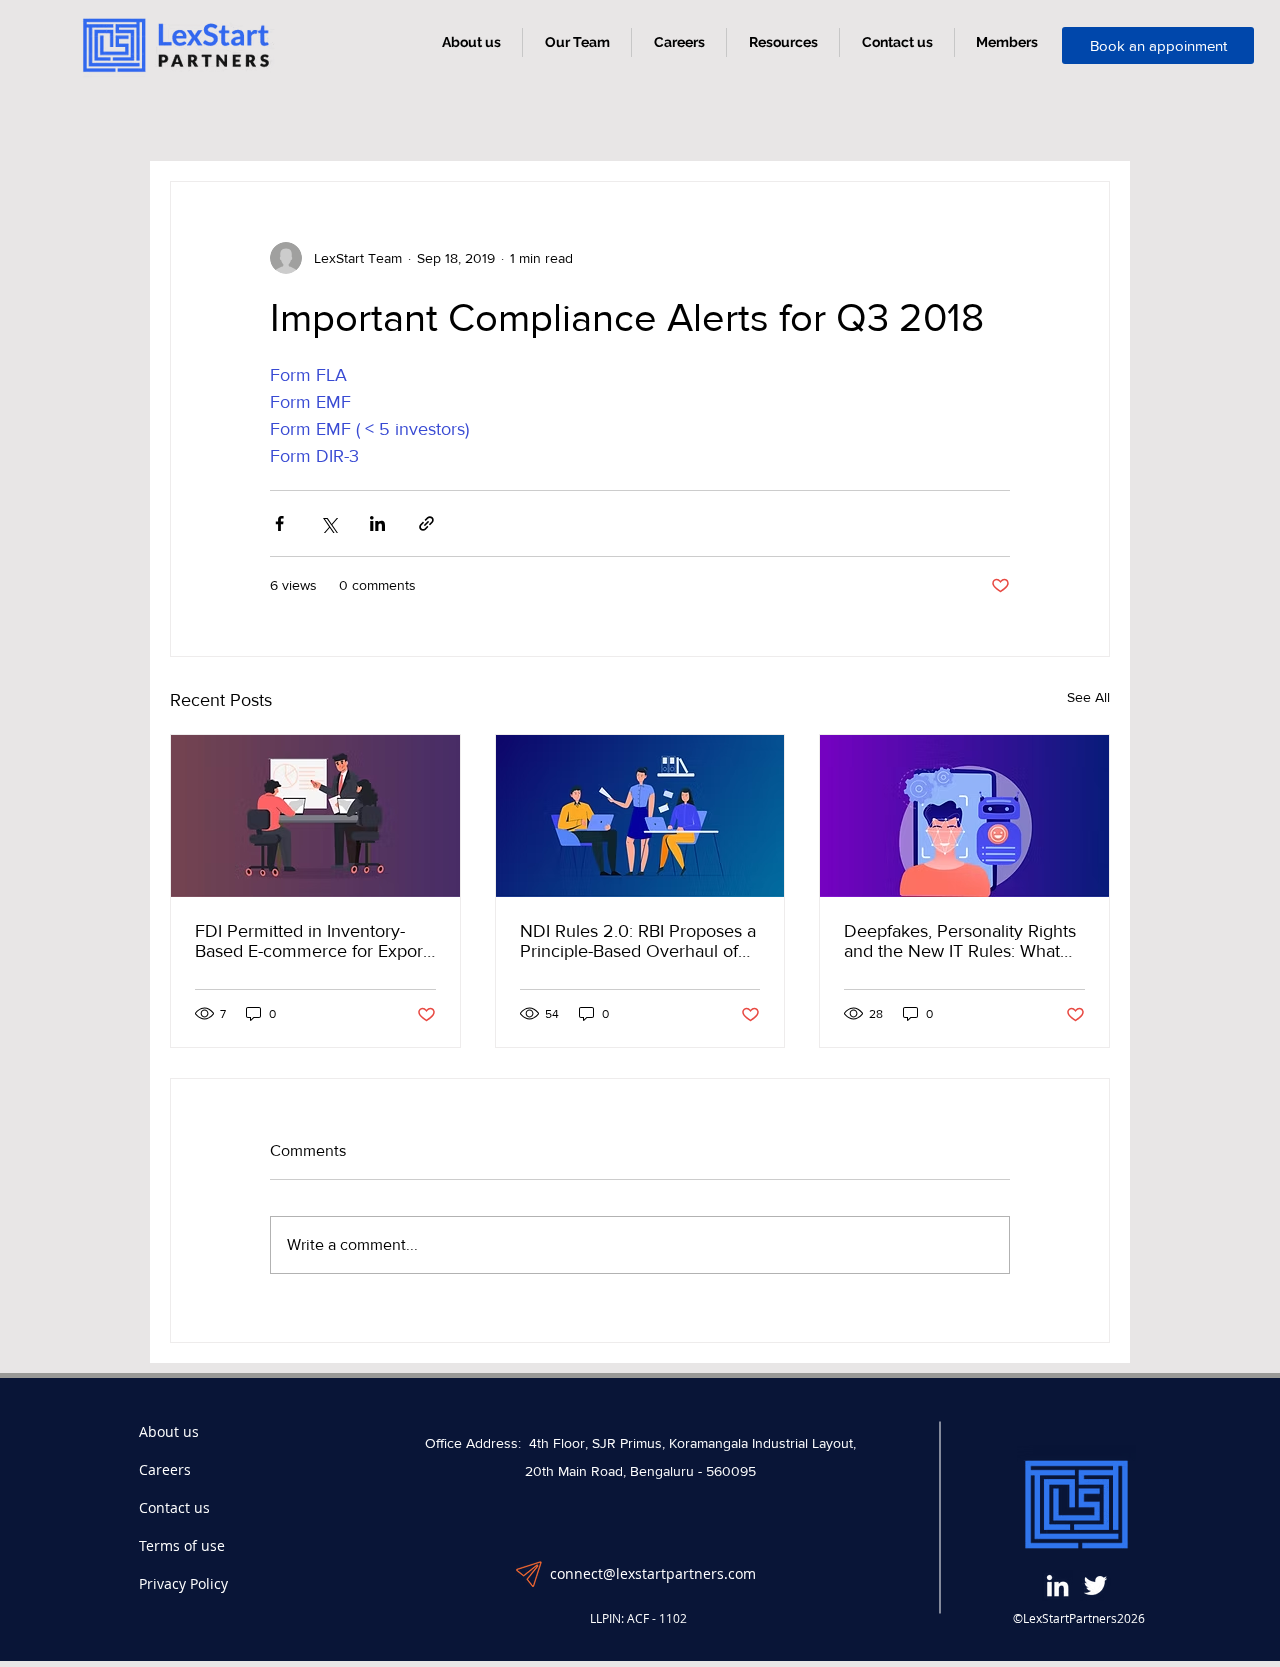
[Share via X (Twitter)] (328, 523)
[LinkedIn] (1057, 1585)
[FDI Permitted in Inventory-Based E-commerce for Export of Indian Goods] (315, 816)
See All (1088, 697)
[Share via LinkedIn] (377, 523)
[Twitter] (1095, 1585)
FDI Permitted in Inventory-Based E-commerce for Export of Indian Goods (311, 941)
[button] (783, 42)
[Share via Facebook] (279, 523)
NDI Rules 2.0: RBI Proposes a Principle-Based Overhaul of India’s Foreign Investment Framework (638, 941)
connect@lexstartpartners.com (653, 1573)
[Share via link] (426, 523)
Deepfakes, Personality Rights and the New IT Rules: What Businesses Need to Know (960, 941)
